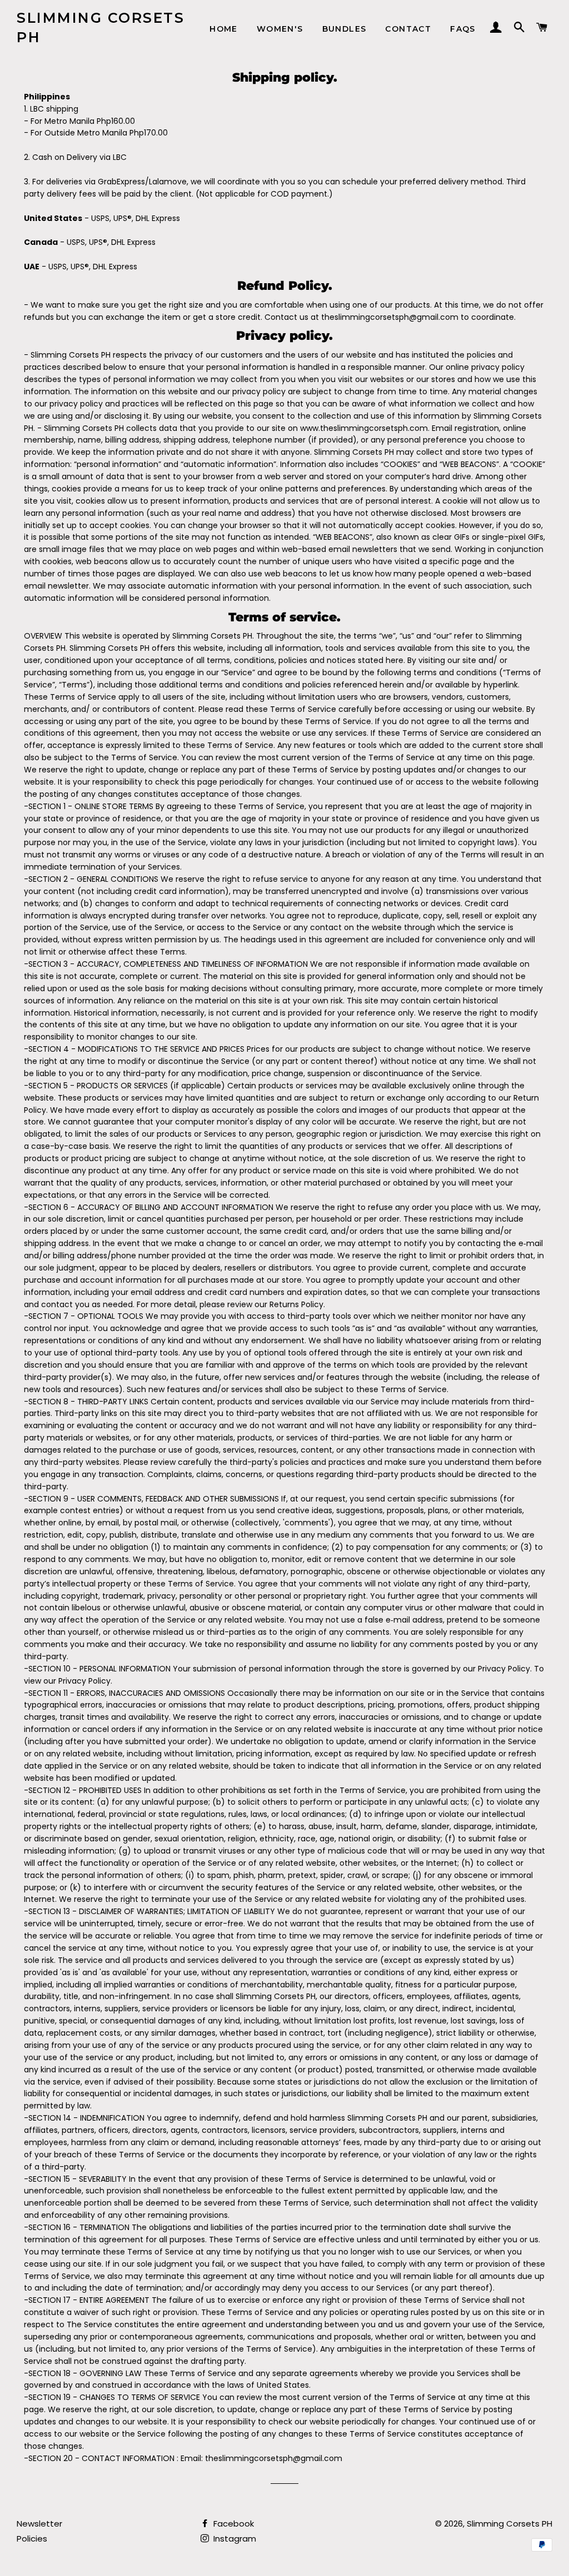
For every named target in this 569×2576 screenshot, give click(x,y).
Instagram (234, 2539)
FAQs (463, 29)
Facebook (233, 2524)
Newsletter (39, 2524)
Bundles (345, 29)
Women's (280, 29)
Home (224, 29)
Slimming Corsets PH (101, 27)
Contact (408, 29)
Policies (32, 2539)
